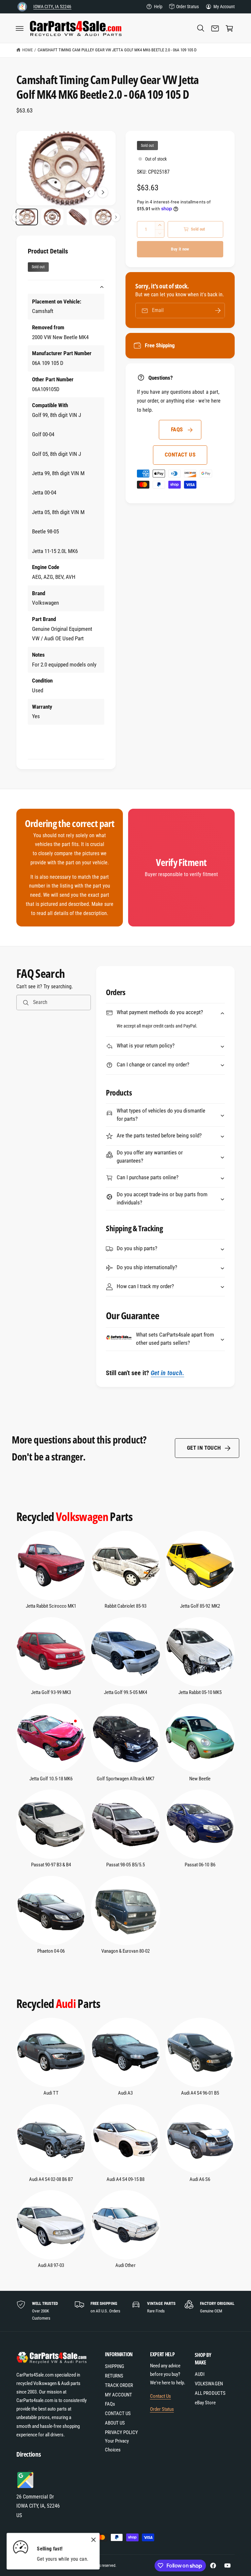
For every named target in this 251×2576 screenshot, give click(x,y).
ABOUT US (115, 2423)
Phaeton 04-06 (51, 1951)
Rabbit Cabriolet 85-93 (125, 1606)
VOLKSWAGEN (209, 2384)
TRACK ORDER (119, 2386)
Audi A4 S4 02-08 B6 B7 (51, 2179)
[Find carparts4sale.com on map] (26, 2487)
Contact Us (160, 2396)
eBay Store (205, 2403)
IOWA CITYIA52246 (52, 7)
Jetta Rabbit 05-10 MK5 (200, 1693)
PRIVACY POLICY (121, 2433)
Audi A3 (125, 2093)
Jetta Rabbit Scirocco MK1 (51, 1606)
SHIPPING (115, 2367)
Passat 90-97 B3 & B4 (51, 1865)
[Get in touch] (215, 28)
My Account (224, 7)
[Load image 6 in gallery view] (78, 217)
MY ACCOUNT (118, 2395)
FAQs (177, 430)
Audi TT (51, 2093)
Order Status (187, 7)
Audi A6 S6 (200, 2179)
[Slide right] (103, 192)
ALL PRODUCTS (210, 2393)
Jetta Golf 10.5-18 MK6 (51, 1779)
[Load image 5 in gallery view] (52, 217)
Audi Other (125, 2265)
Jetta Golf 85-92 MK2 (200, 1606)
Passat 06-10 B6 (200, 1865)
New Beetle (200, 1779)
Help (158, 7)
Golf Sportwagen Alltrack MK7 (125, 1779)
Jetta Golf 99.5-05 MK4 (125, 1693)
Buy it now (180, 249)
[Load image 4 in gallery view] (27, 217)
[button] (20, 28)
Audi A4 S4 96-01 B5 (200, 2093)
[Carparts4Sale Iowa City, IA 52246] (22, 7)
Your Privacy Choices (117, 2445)
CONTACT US (180, 455)
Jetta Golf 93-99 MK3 (51, 1693)
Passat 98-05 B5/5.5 (125, 1865)
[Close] (93, 2540)
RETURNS (114, 2376)
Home (27, 50)
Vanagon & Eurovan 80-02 (125, 1951)
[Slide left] (89, 192)
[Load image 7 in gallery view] (103, 217)
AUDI (200, 2374)
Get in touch (204, 1448)
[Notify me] (218, 311)
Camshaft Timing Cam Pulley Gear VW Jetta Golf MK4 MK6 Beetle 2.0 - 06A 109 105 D (117, 50)
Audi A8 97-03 (51, 2265)
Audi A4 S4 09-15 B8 (125, 2179)
